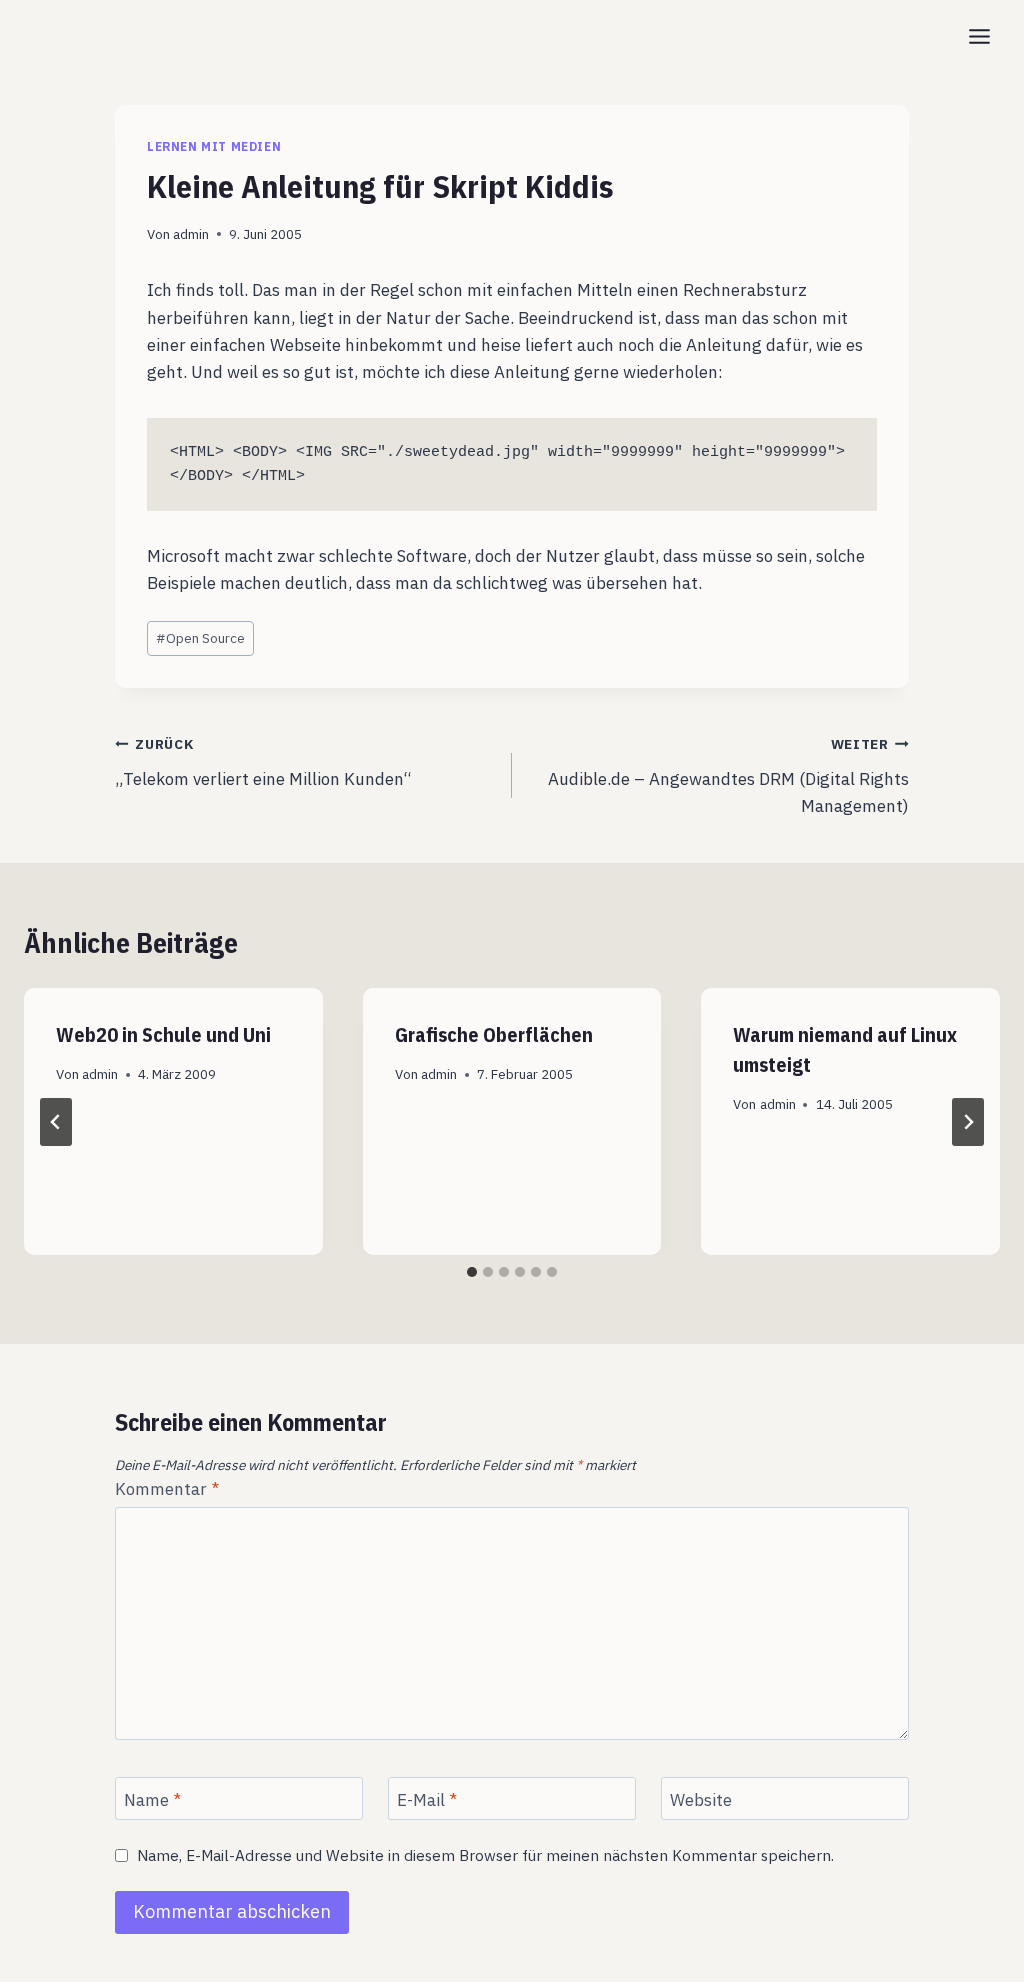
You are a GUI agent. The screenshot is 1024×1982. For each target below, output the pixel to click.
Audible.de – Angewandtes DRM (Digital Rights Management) (728, 776)
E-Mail (427, 1799)
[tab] (472, 1272)
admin (191, 234)
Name (152, 1799)
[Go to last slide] (56, 1122)
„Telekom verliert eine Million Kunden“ (263, 762)
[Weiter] (968, 1122)
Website (701, 1799)
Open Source (200, 638)
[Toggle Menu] (979, 36)
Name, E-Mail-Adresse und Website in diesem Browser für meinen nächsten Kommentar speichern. (485, 1855)
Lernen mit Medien (214, 146)
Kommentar (167, 1489)
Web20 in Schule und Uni (163, 1034)
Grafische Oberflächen (494, 1034)
